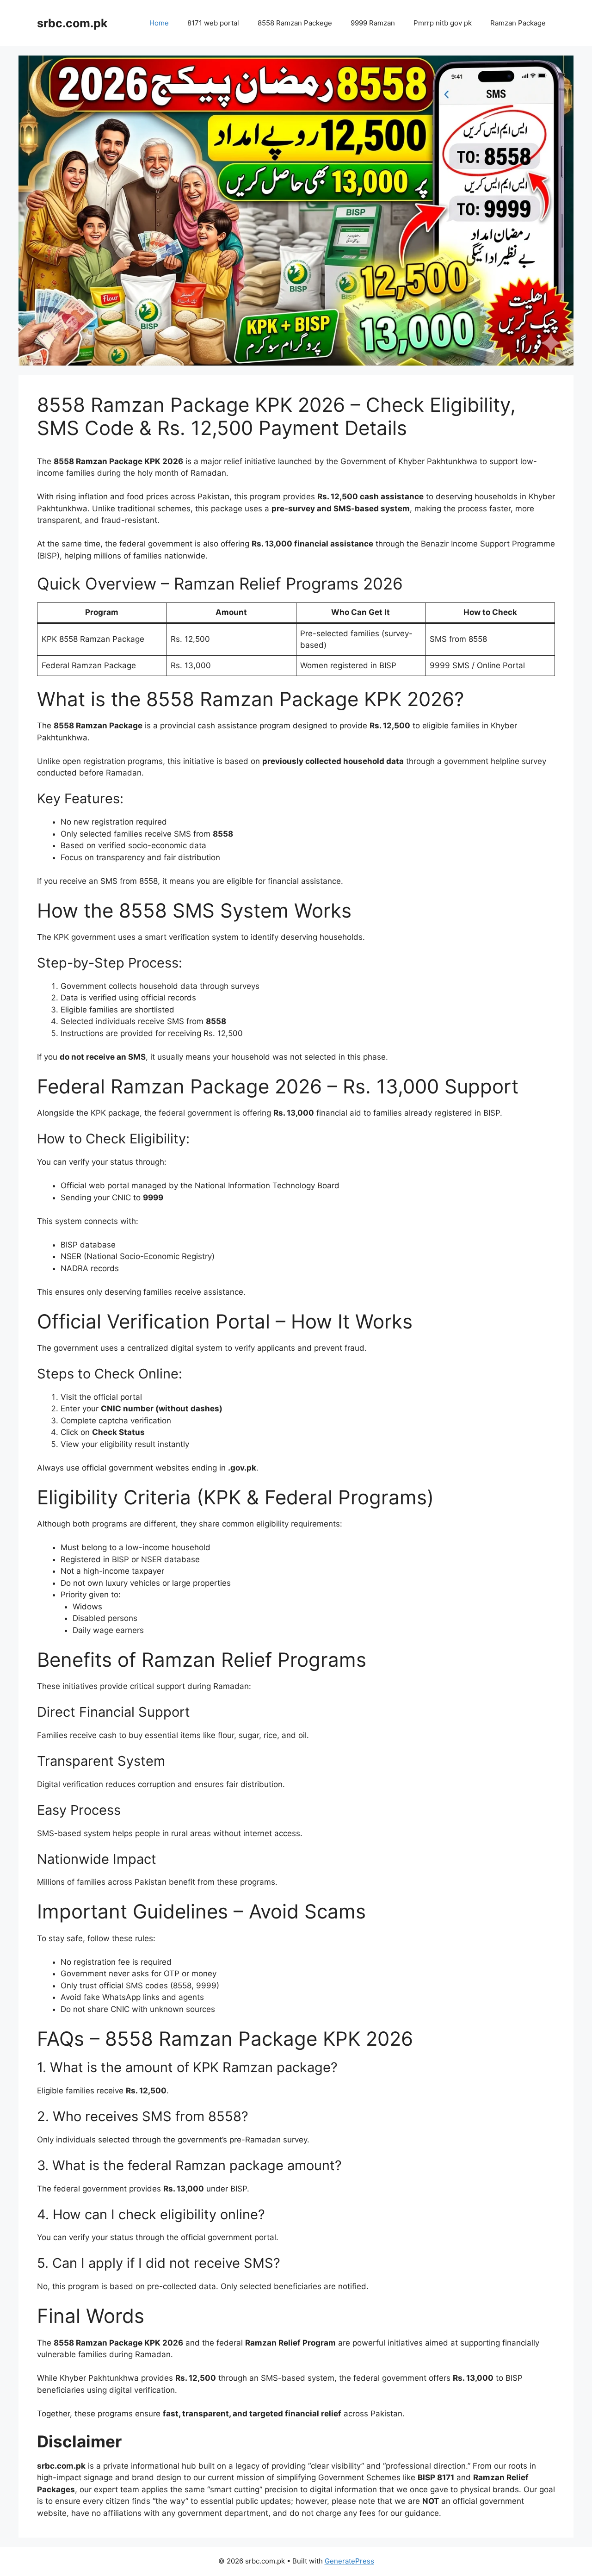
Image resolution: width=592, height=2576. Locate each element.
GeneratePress (349, 2561)
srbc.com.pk (72, 23)
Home (159, 23)
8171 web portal (213, 23)
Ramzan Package (518, 23)
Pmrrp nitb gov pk (443, 23)
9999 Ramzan (373, 23)
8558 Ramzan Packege (295, 23)
